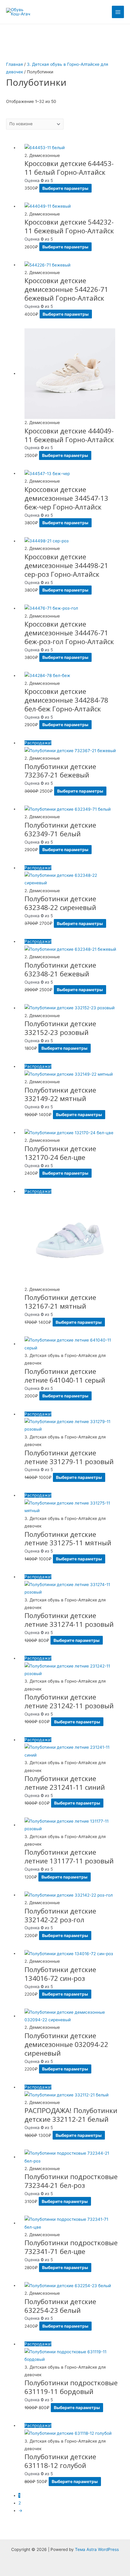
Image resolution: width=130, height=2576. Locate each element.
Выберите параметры (65, 188)
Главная (15, 64)
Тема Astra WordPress (97, 2549)
